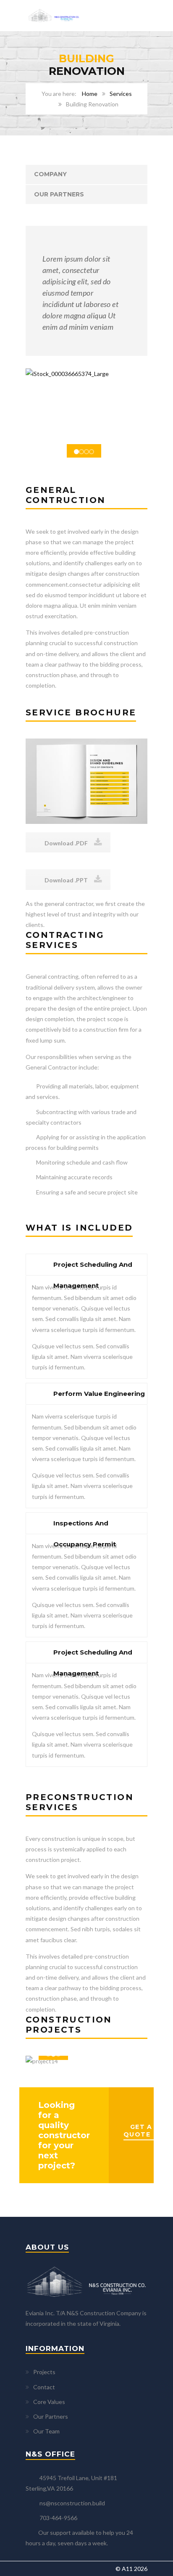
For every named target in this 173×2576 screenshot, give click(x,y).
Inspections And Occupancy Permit (85, 1526)
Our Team (46, 2431)
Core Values (49, 2402)
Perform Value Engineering (99, 1394)
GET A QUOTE (138, 2131)
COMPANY (50, 174)
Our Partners (59, 194)
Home (90, 94)
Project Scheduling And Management (93, 1268)
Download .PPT (66, 880)
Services (121, 94)
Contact (44, 2387)
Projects (44, 2372)
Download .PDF (66, 843)
